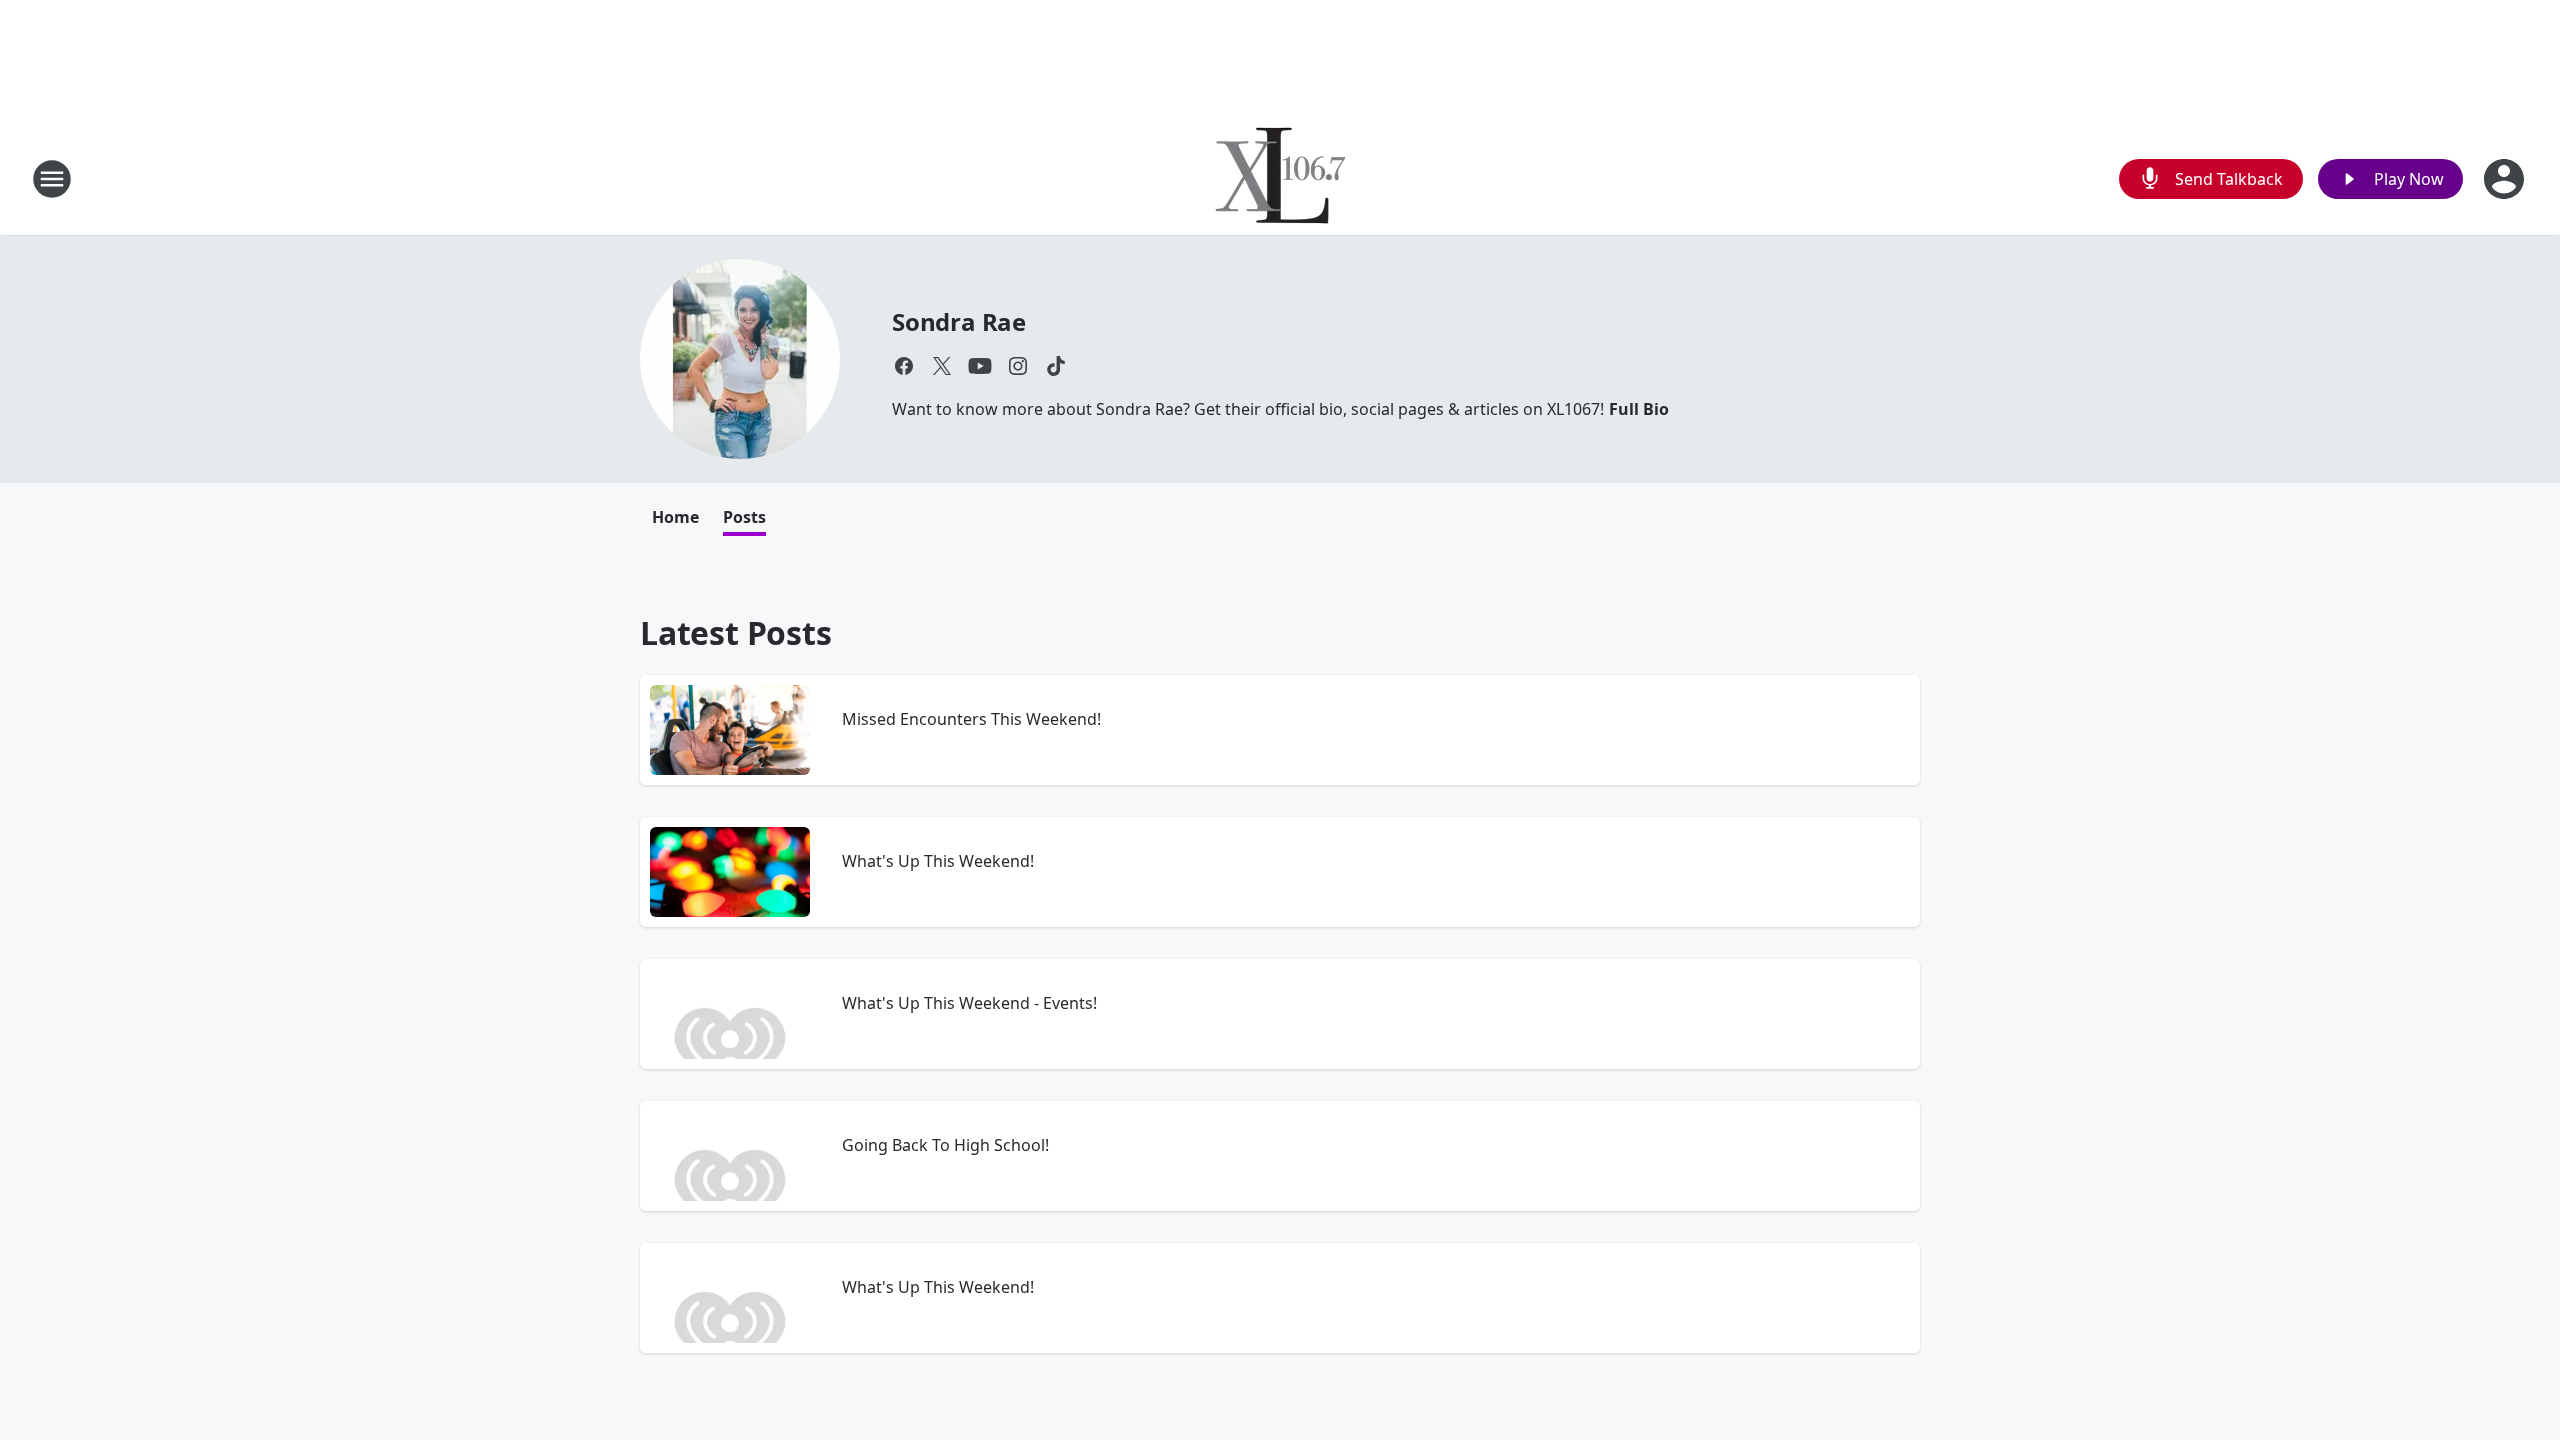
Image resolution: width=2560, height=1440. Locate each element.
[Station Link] (1280, 178)
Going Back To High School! (945, 1145)
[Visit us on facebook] (904, 366)
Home (675, 517)
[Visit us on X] (942, 366)
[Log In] (2506, 179)
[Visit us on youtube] (980, 366)
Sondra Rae (959, 321)
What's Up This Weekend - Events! (969, 1003)
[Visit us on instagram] (1018, 366)
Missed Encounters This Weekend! (971, 719)
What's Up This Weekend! (938, 861)
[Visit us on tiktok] (1056, 366)
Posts (744, 517)
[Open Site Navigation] (52, 179)
